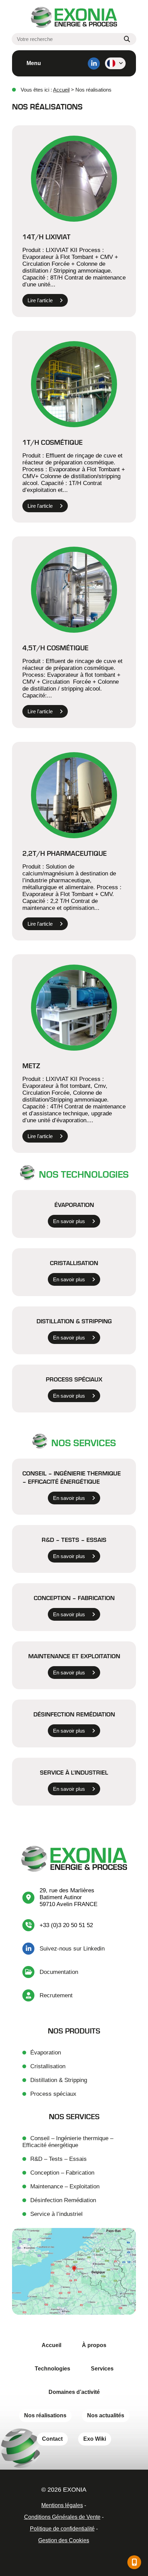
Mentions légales (62, 2505)
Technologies (52, 2369)
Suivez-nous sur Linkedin (72, 1949)
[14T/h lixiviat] (74, 179)
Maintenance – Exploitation (65, 2186)
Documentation (59, 1972)
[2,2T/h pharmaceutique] (74, 795)
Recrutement (56, 1995)
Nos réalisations (45, 2415)
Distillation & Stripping (59, 2080)
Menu (34, 63)
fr (115, 63)
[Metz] (74, 1008)
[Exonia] (74, 18)
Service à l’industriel (74, 1772)
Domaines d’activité (74, 2392)
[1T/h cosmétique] (74, 384)
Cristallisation (74, 1263)
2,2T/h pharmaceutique (65, 853)
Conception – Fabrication (74, 1598)
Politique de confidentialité (62, 2529)
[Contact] (134, 2562)
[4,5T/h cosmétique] (74, 590)
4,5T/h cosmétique (55, 648)
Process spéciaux (74, 1379)
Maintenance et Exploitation (74, 1656)
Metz (31, 1065)
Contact (52, 2439)
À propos (94, 2345)
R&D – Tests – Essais (74, 1539)
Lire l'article (40, 300)
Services (102, 2369)
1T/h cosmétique (52, 442)
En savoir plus (69, 1221)
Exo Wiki (95, 2439)
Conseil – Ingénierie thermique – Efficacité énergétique (72, 1477)
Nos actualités (106, 2415)
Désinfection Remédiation (74, 1714)
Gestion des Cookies (64, 2540)
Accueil (61, 90)
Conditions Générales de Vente (62, 2517)
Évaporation (74, 1205)
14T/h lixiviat (46, 236)
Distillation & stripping (74, 1321)
